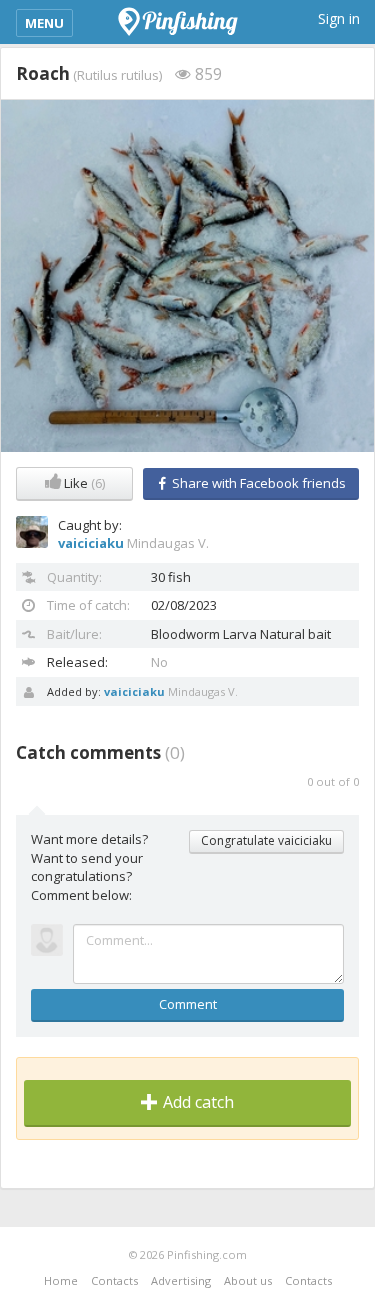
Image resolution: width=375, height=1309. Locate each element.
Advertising (181, 1280)
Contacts (114, 1280)
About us (248, 1280)
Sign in (339, 18)
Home (61, 1280)
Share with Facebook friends (257, 483)
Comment (188, 1004)
